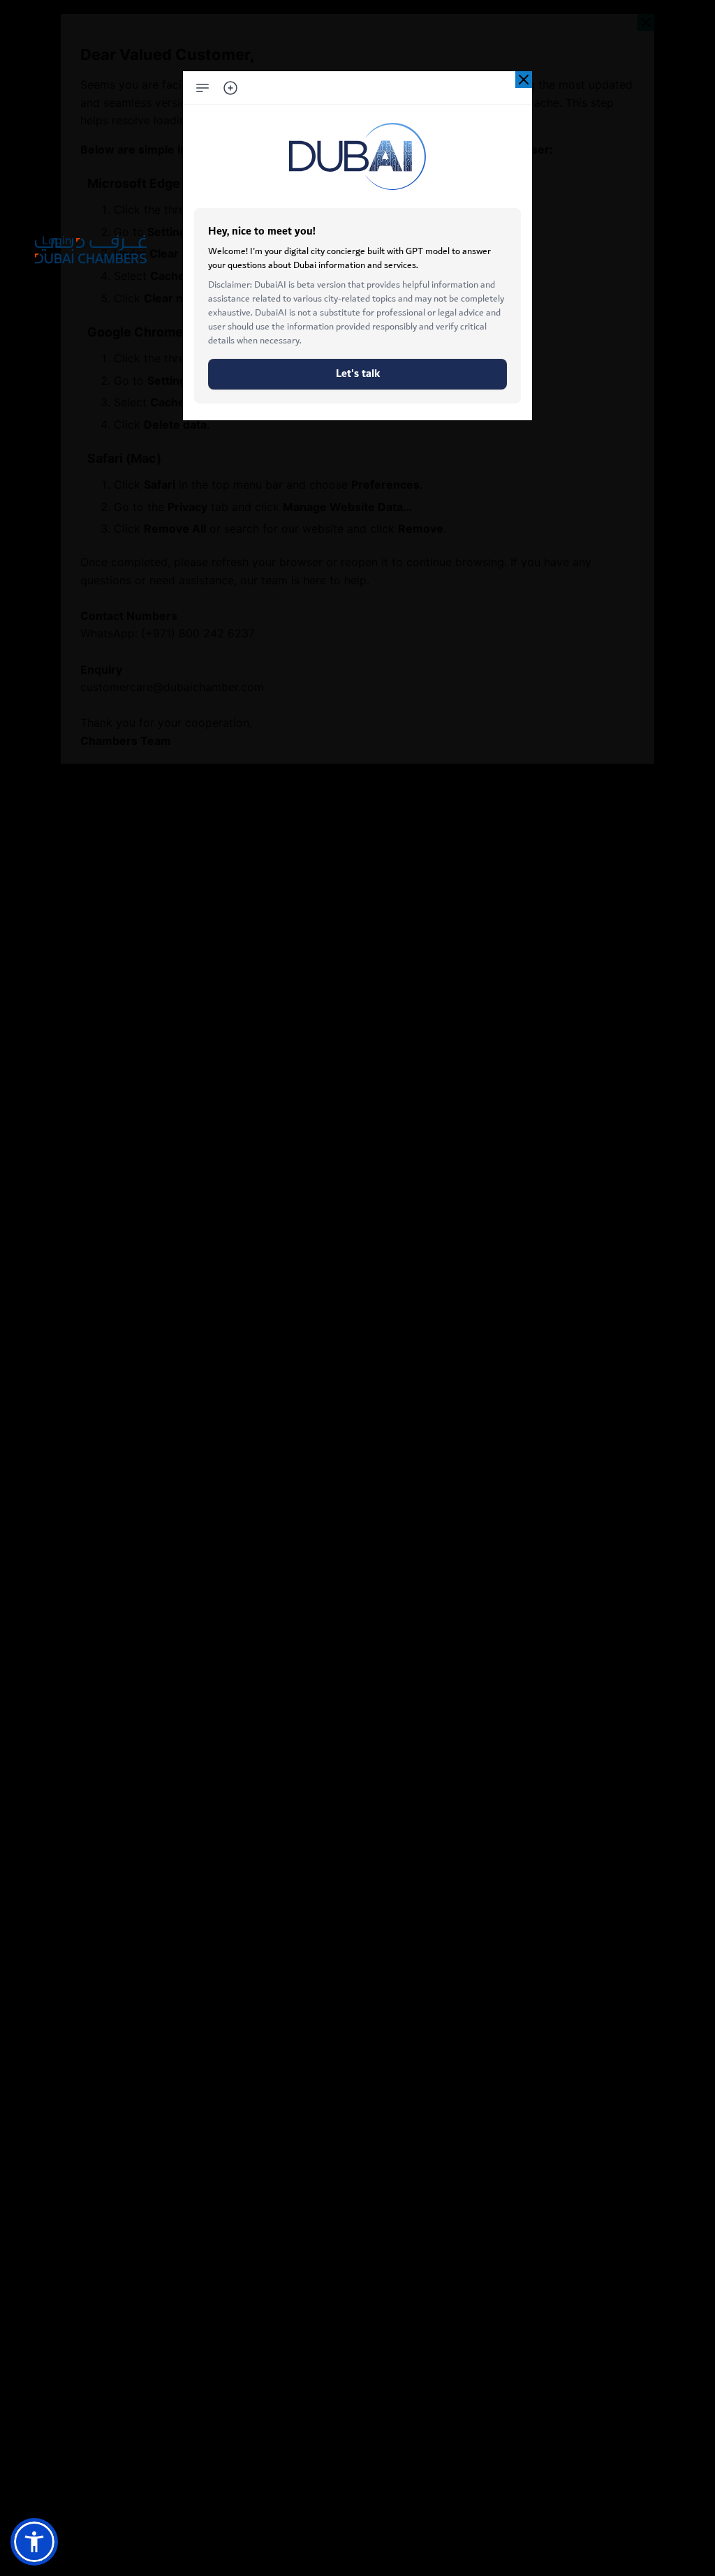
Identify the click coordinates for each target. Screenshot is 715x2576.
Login (57, 240)
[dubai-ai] (524, 80)
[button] (34, 2542)
